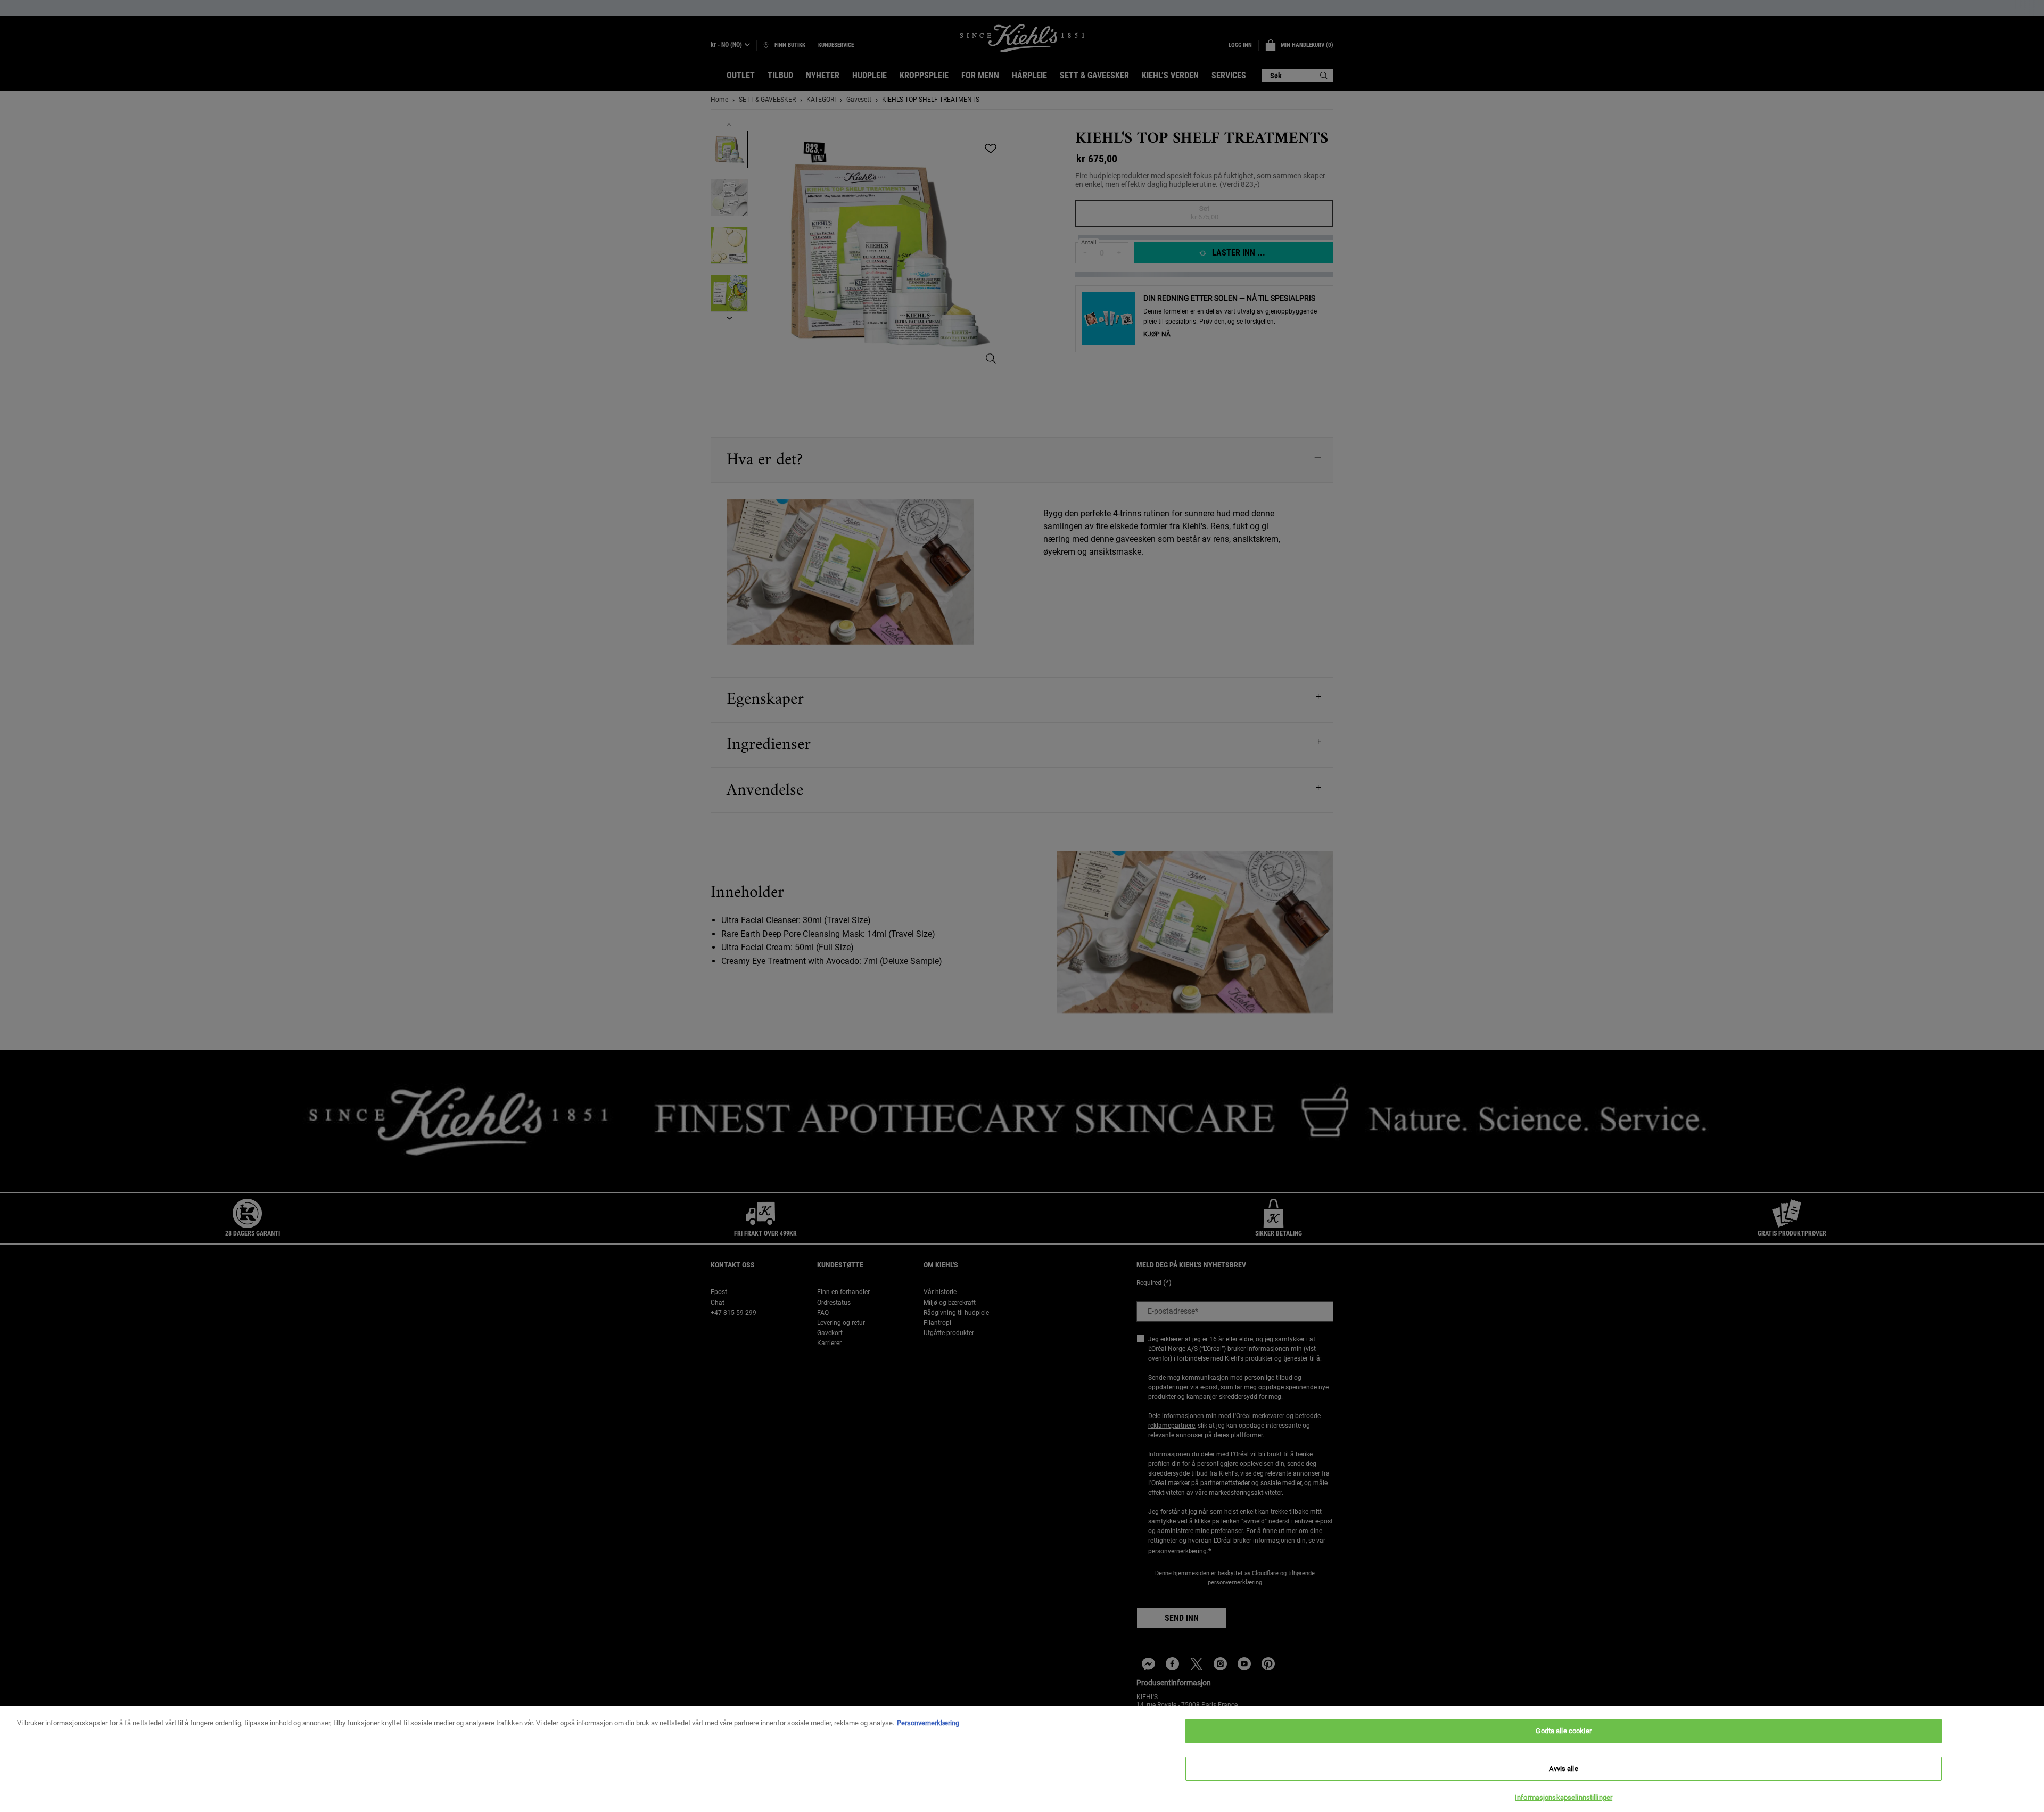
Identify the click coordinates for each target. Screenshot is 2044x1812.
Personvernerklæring (928, 1723)
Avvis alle (1563, 1769)
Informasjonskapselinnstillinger (1564, 1797)
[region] (1022, 1759)
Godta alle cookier (1563, 1731)
